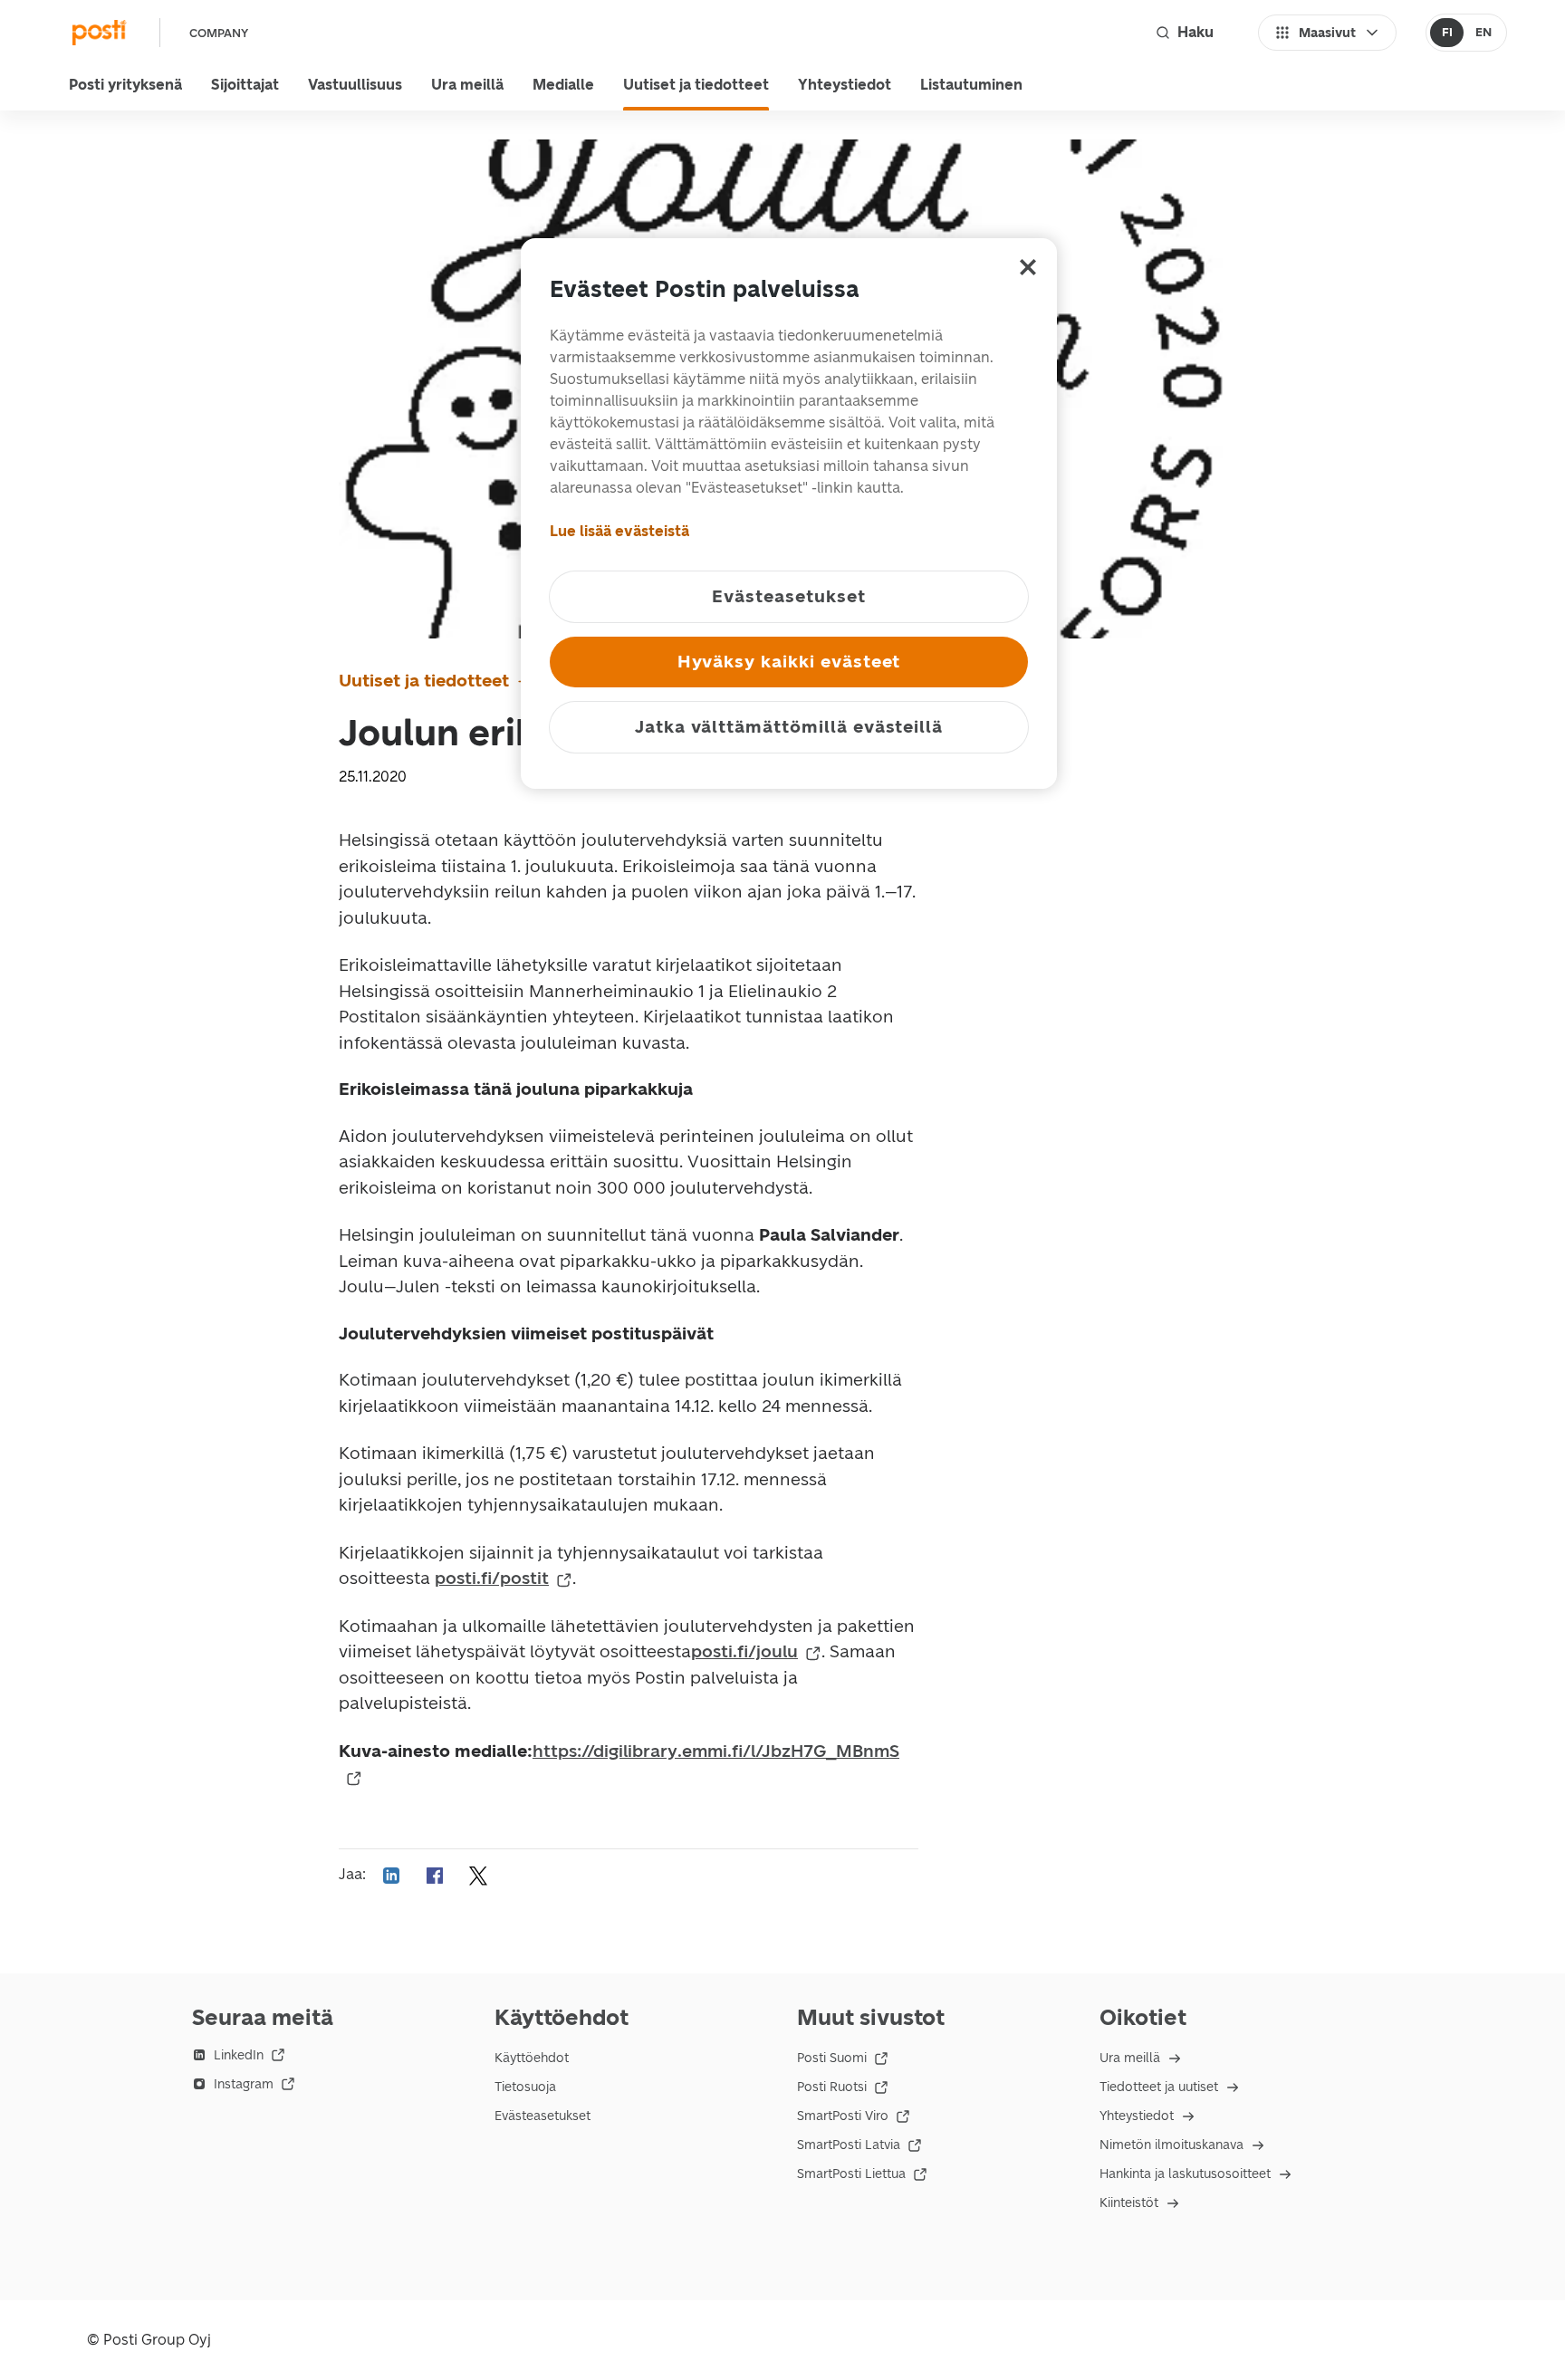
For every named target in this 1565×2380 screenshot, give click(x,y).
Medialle (563, 85)
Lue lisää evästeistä (619, 531)
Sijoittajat (245, 85)
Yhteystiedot (845, 85)
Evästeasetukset (542, 2116)
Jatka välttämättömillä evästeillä (789, 727)
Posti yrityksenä (125, 85)
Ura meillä (467, 85)
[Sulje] (1028, 267)
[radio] (1447, 33)
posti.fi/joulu (744, 1651)
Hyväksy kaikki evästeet (789, 662)
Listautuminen (971, 85)
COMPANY (219, 33)
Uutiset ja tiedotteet (696, 85)
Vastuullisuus (355, 85)
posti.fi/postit (492, 1578)
